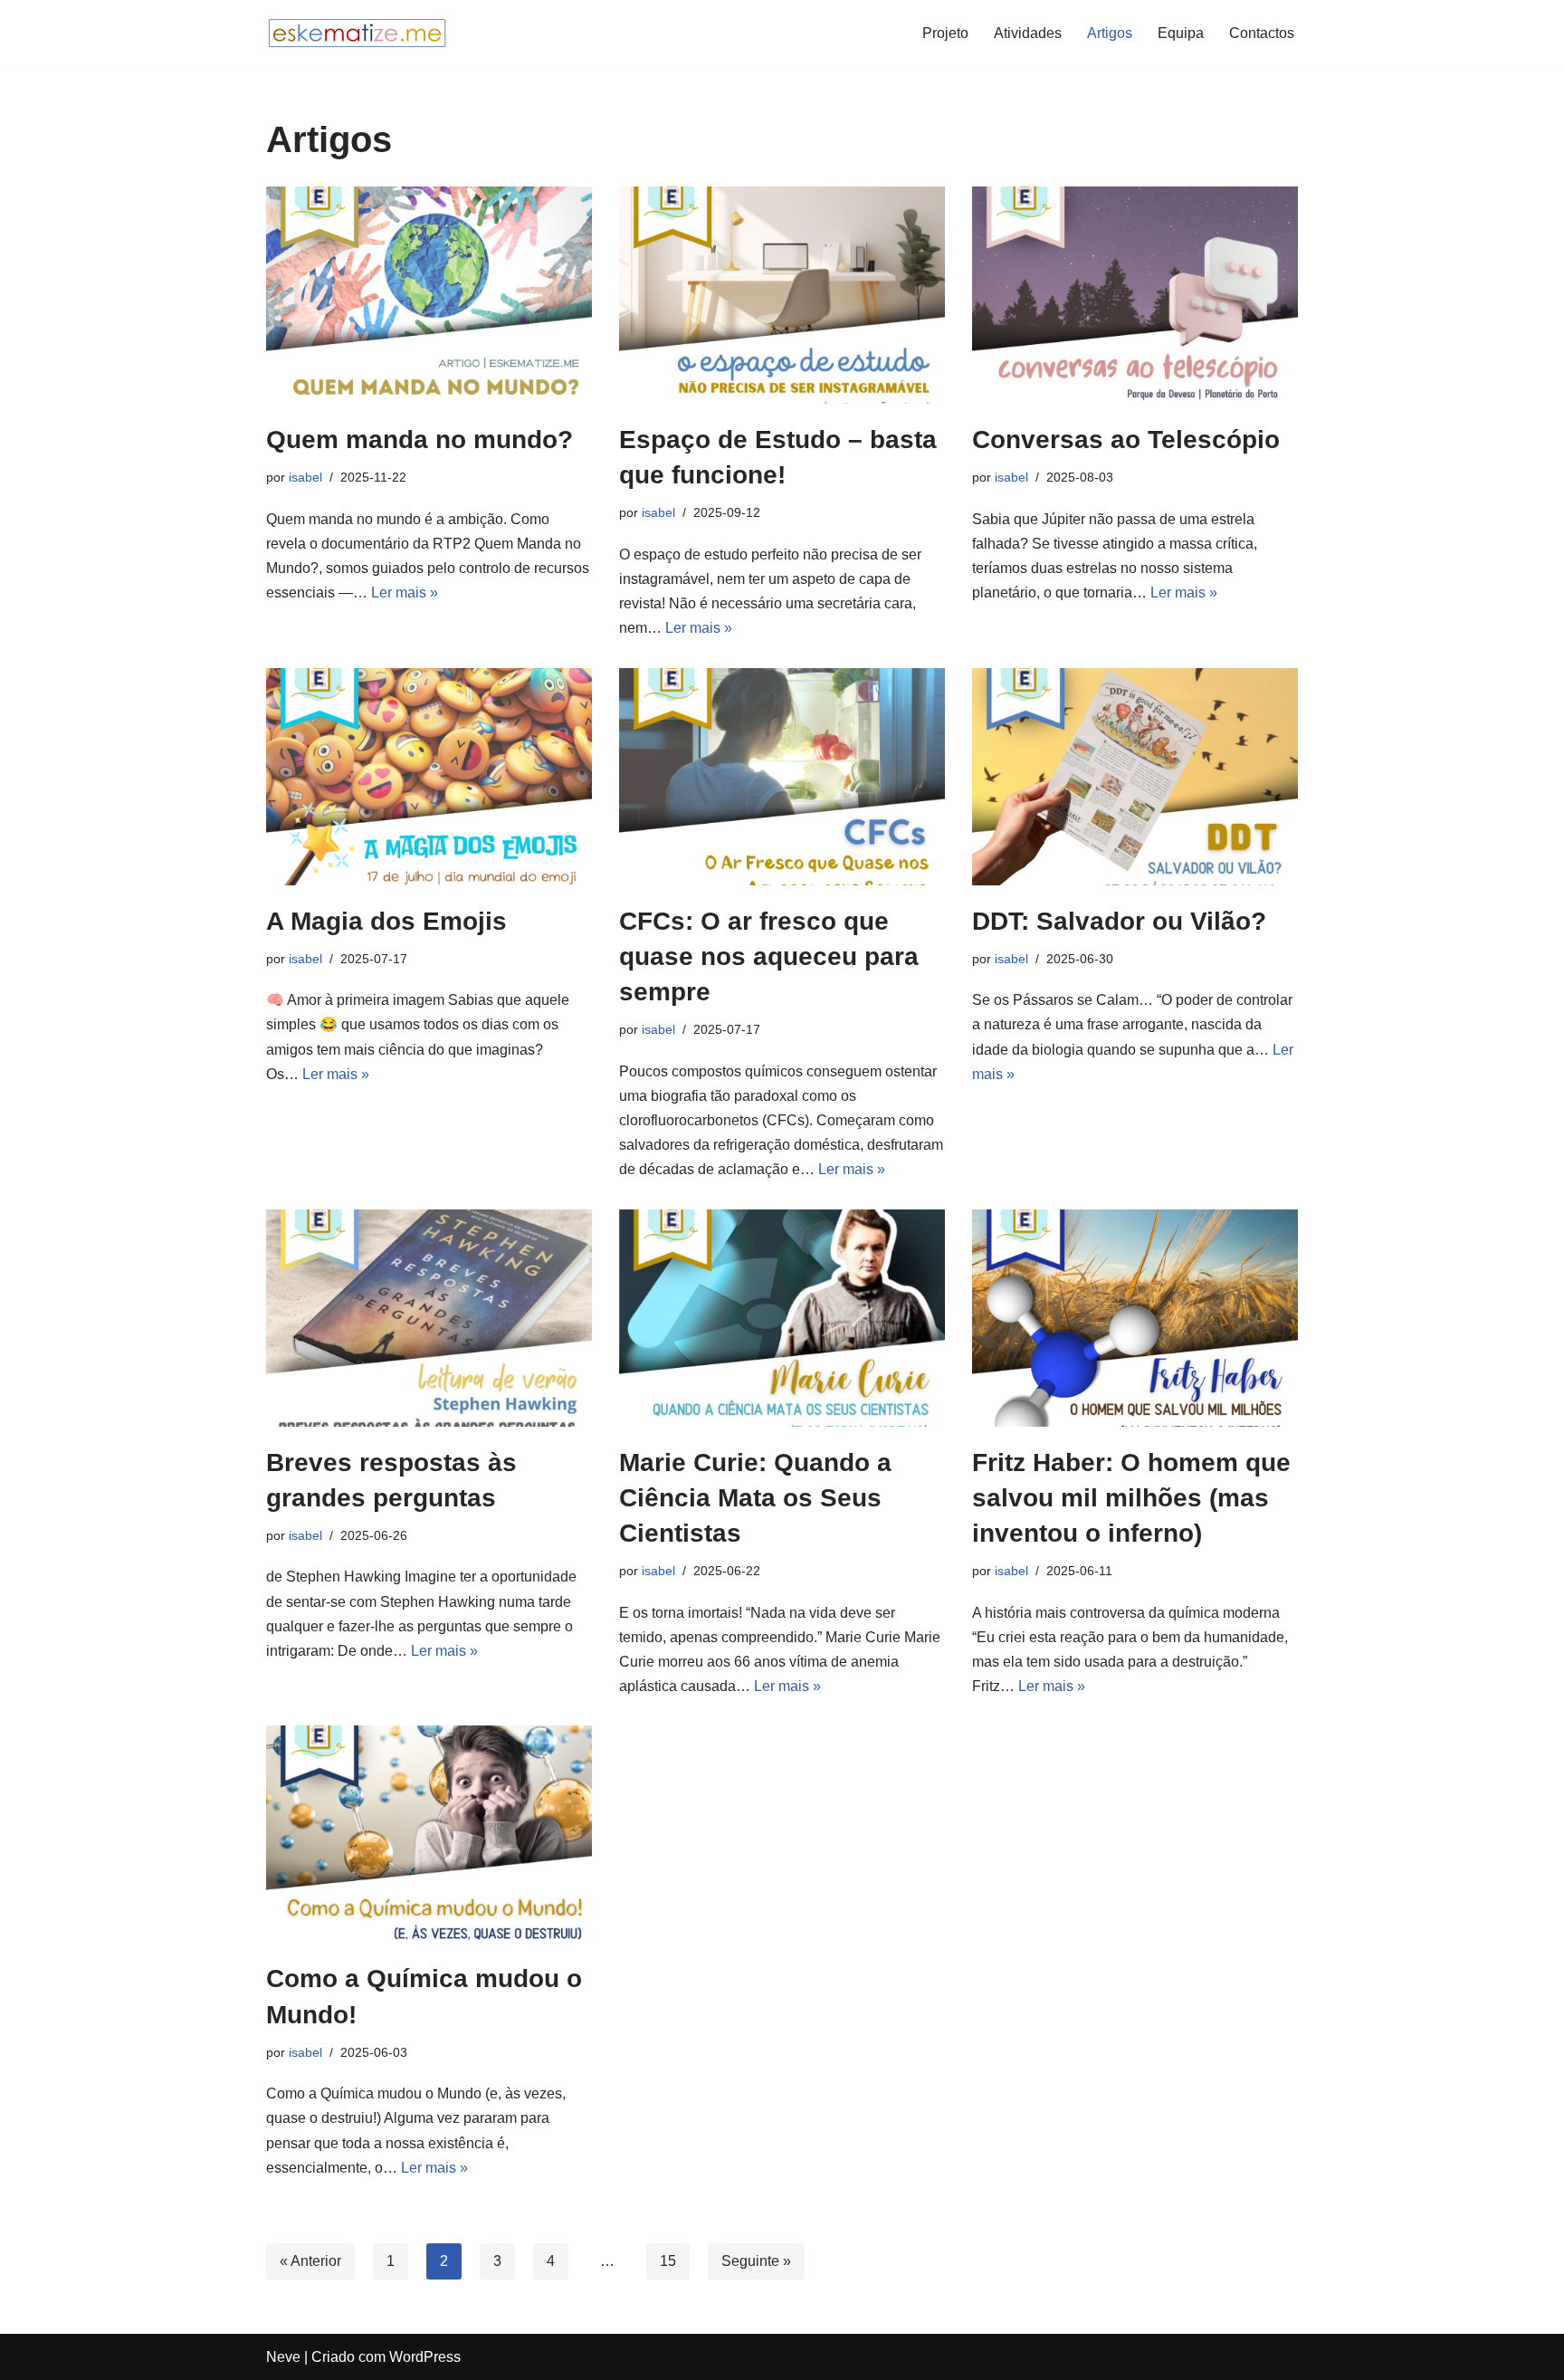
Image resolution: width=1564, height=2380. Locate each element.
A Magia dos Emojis (386, 921)
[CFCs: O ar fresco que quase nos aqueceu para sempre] (782, 777)
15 (668, 2261)
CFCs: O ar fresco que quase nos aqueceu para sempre (769, 956)
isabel (305, 477)
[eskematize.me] (357, 33)
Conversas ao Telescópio (1126, 440)
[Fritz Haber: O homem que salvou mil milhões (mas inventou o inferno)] (1135, 1318)
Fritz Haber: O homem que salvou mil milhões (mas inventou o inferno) (1131, 1498)
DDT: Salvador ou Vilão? (1119, 921)
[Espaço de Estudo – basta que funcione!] (782, 295)
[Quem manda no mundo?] (429, 295)
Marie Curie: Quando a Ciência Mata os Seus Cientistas (755, 1498)
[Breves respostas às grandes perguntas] (429, 1318)
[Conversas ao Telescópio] (1135, 295)
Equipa (1181, 33)
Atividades (1028, 33)
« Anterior (310, 2261)
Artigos (1110, 33)
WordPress (425, 2357)
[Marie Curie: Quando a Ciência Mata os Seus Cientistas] (782, 1318)
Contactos (1262, 33)
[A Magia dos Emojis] (429, 777)
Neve (283, 2357)
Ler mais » (405, 593)
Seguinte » (756, 2261)
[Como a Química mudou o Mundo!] (429, 1834)
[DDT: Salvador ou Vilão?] (1135, 777)
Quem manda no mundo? (420, 440)
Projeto (945, 33)
